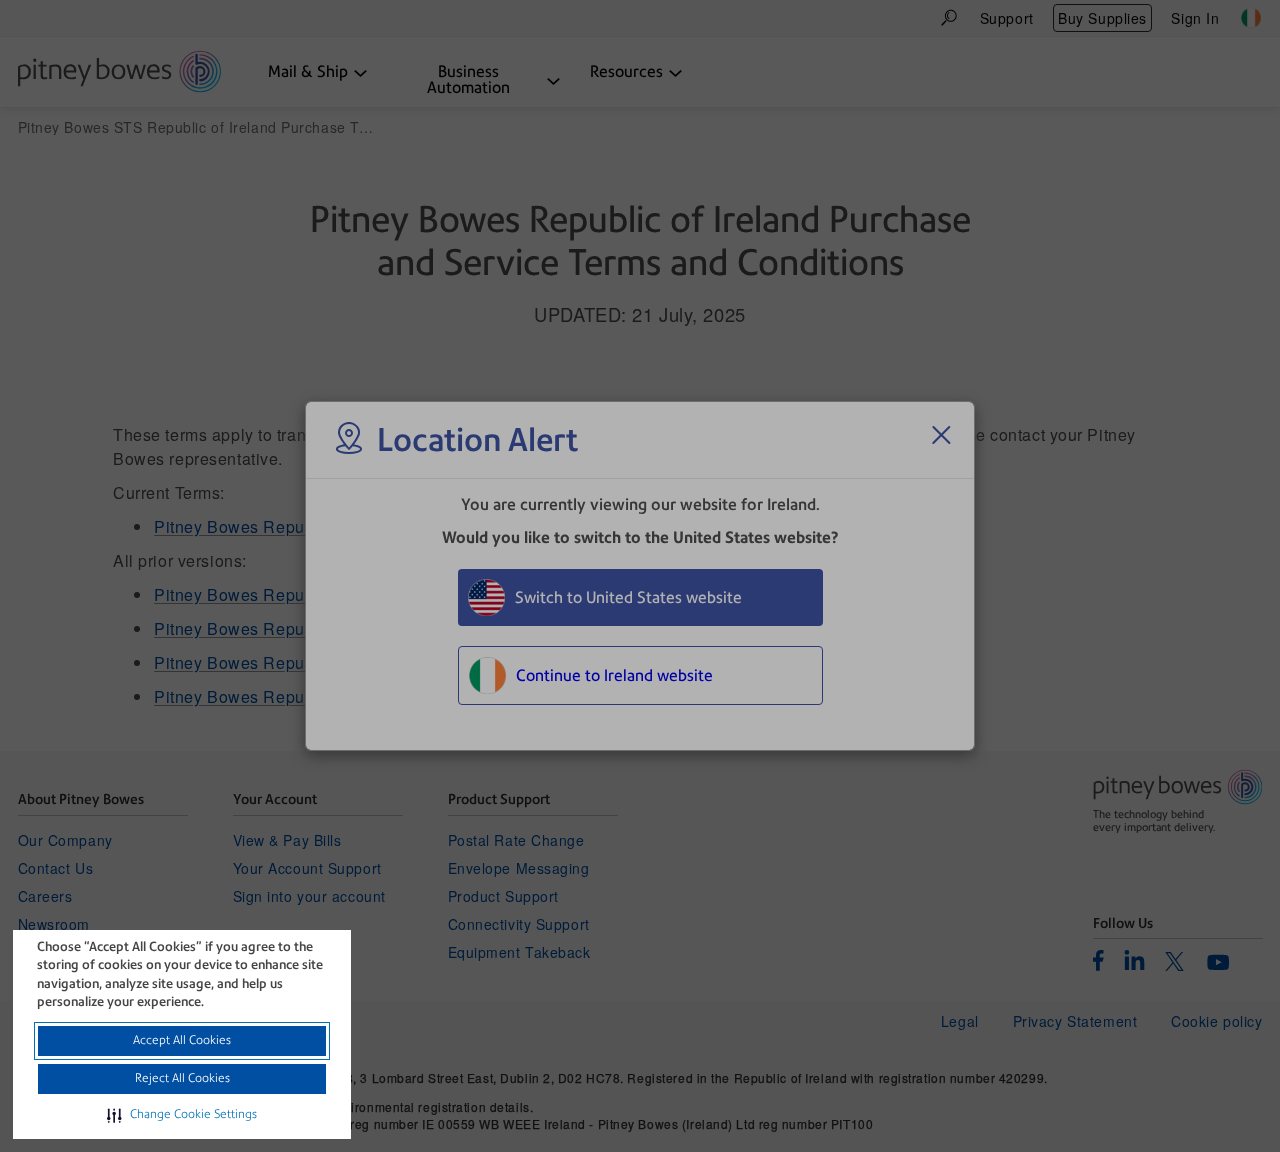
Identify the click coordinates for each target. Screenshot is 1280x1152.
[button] (182, 1115)
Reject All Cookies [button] (182, 1078)
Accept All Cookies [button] (182, 1040)
